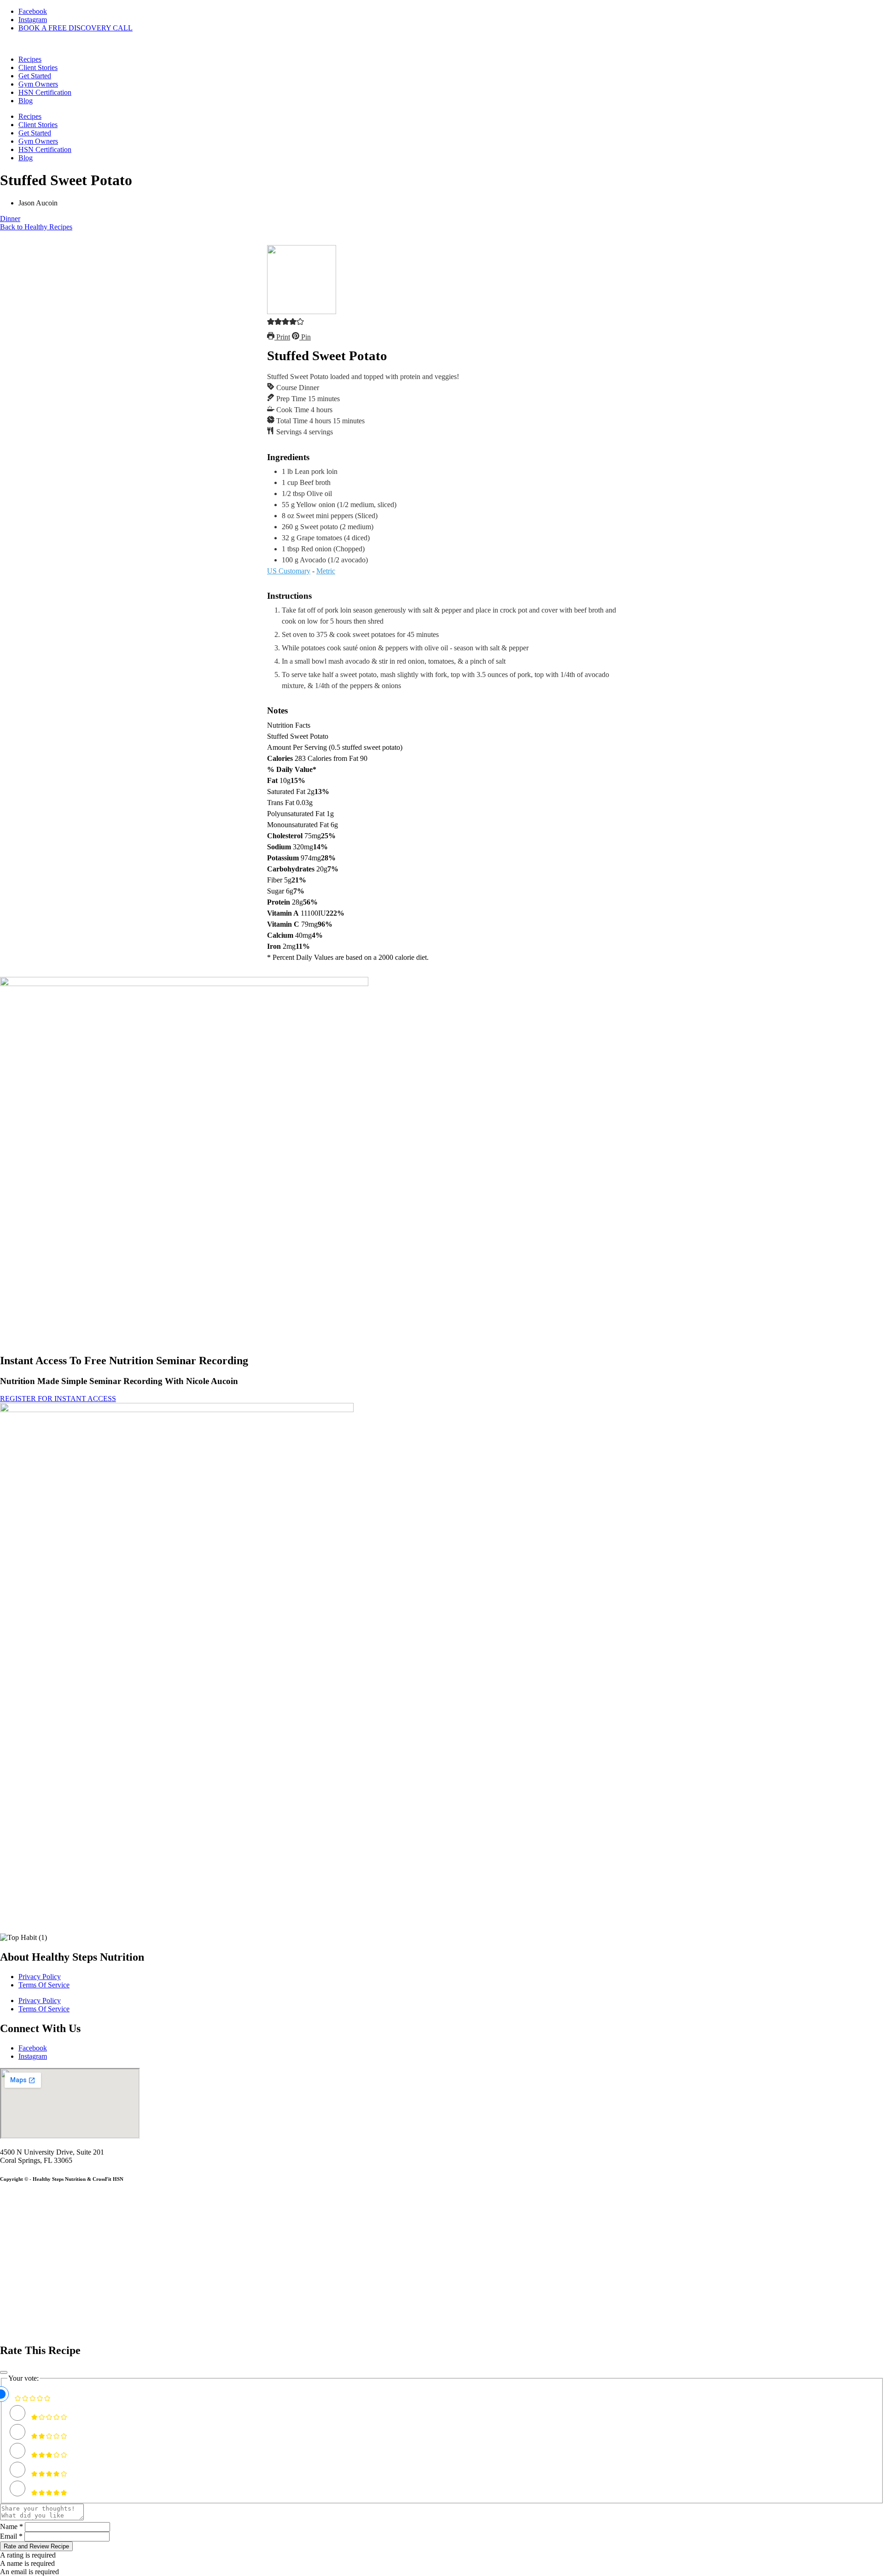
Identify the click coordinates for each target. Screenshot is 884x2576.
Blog (26, 101)
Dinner (10, 219)
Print (282, 337)
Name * (12, 2526)
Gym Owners (38, 84)
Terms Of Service (44, 1985)
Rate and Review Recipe (36, 2546)
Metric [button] (326, 571)
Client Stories (38, 67)
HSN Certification (45, 92)
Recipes (30, 59)
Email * (11, 2536)
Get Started (35, 76)
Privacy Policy (40, 1977)
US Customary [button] (289, 571)
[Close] (4, 2372)
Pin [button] (305, 337)
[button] (271, 323)
